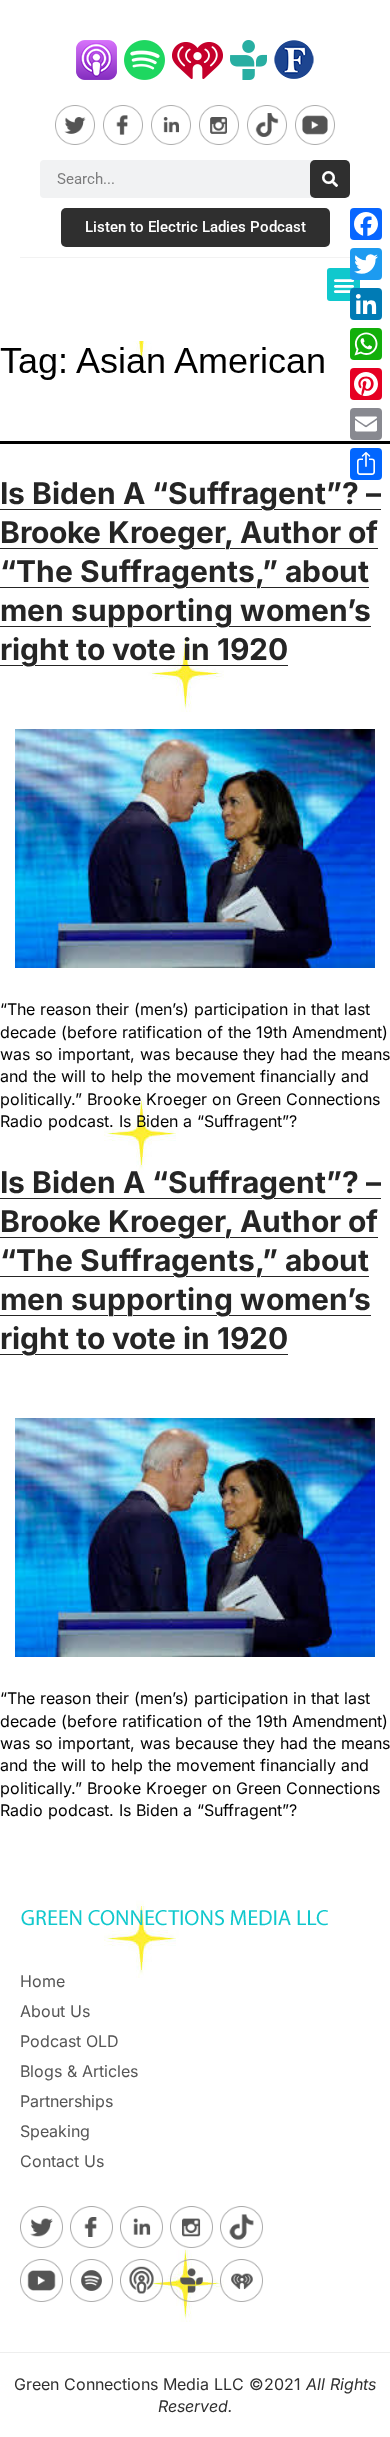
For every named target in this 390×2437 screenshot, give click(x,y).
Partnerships (66, 2101)
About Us (55, 2011)
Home (42, 1981)
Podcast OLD (69, 2041)
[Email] (366, 424)
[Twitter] (366, 264)
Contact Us (62, 2161)
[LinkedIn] (366, 304)
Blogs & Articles (79, 2071)
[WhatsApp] (366, 344)
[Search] (330, 179)
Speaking (55, 2131)
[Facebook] (366, 224)
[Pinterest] (366, 384)
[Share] (366, 464)
